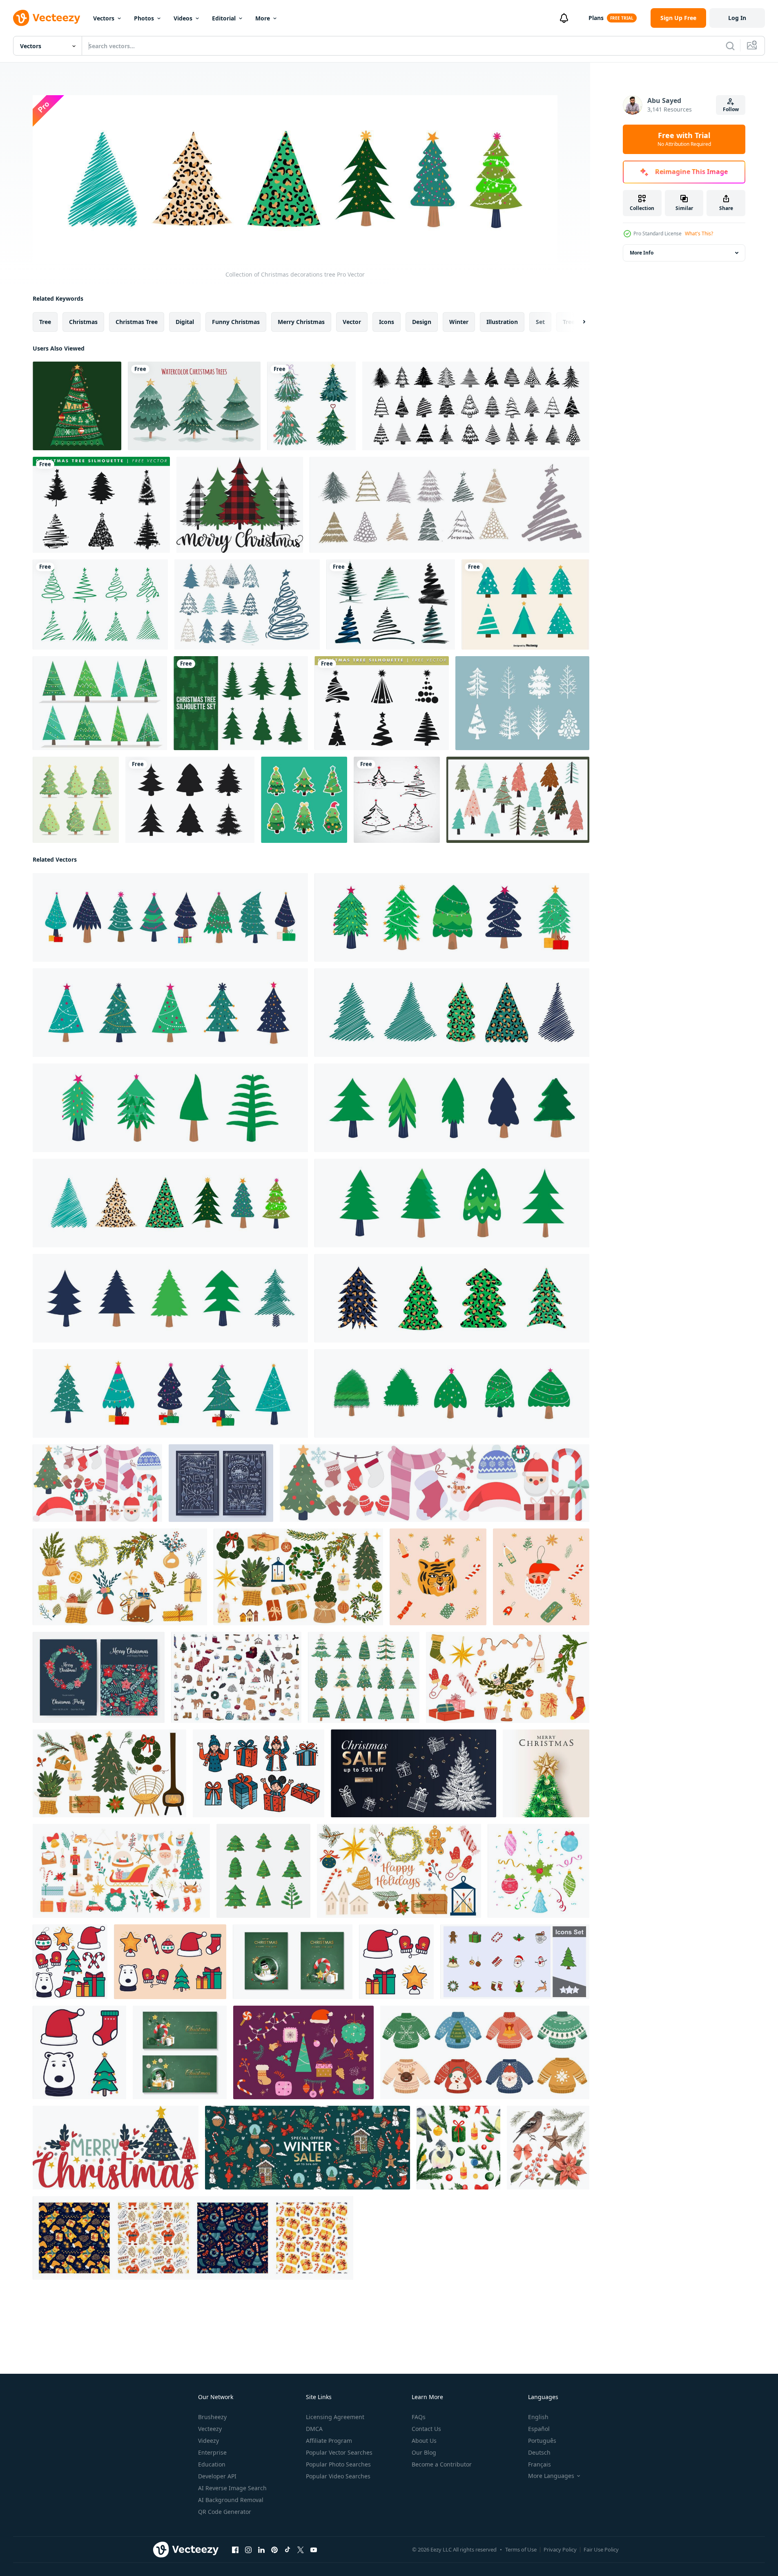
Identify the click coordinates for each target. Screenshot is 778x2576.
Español (539, 2429)
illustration (502, 322)
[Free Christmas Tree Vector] (100, 703)
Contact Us (426, 2429)
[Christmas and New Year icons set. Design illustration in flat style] (396, 1962)
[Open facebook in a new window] (235, 2550)
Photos (144, 18)
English (538, 2417)
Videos (183, 18)
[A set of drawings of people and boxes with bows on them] (259, 1773)
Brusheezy (212, 2417)
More (263, 18)
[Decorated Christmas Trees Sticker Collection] (304, 800)
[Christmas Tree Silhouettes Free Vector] (101, 505)
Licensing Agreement (335, 2417)
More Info (642, 253)
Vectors (104, 18)
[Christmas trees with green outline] (100, 604)
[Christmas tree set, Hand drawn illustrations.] (247, 604)
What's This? (699, 233)
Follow (731, 109)
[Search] (730, 46)
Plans (596, 18)
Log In (737, 18)
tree (45, 322)
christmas (83, 322)
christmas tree (137, 322)
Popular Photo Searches (338, 2464)
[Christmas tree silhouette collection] (190, 800)
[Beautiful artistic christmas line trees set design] (391, 604)
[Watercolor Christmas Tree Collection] (194, 406)
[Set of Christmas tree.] (311, 406)
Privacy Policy (560, 2549)
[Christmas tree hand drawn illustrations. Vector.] (476, 406)
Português (542, 2441)
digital (185, 322)
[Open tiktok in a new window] (288, 2550)
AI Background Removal (231, 2500)
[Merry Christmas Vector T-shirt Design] (116, 2148)
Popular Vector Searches (339, 2452)
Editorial (224, 18)
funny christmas (236, 322)
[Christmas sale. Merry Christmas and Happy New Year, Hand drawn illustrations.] (414, 1773)
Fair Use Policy (601, 2549)
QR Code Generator (225, 2512)
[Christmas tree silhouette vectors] (241, 703)
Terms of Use (521, 2549)
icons (387, 322)
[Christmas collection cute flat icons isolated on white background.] (97, 1483)
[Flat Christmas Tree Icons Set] (76, 800)
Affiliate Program (329, 2441)
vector (352, 322)
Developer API (217, 2476)
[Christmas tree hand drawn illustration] (263, 1871)
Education (212, 2464)
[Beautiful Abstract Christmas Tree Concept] (77, 406)
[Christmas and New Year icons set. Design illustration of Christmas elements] (70, 1962)
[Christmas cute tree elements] (518, 800)
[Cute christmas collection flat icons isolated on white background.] (435, 1483)
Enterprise (212, 2452)
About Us (424, 2441)
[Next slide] (577, 322)
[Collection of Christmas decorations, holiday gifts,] (452, 917)
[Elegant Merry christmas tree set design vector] (397, 800)
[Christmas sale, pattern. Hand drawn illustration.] (308, 2148)
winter (459, 322)
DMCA (314, 2429)
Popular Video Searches (338, 2476)
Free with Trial (684, 139)
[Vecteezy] (47, 18)
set (540, 322)
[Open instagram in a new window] (248, 2550)
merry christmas (301, 322)
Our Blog (424, 2452)
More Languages (551, 2476)
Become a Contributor (442, 2464)
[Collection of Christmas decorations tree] (170, 917)
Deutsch (539, 2452)
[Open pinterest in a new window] (274, 2550)
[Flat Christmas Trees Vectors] (525, 604)
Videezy (208, 2441)
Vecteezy (210, 2429)
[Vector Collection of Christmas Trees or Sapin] (522, 703)
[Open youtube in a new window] (314, 2550)
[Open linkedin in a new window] (261, 2550)
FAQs (419, 2417)
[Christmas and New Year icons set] (170, 1962)
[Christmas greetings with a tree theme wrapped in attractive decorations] (546, 1773)
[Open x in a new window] (301, 2550)
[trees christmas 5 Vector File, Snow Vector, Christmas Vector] (240, 505)
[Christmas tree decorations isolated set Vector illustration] (538, 1871)
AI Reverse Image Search (232, 2488)
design (422, 322)
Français (539, 2464)
